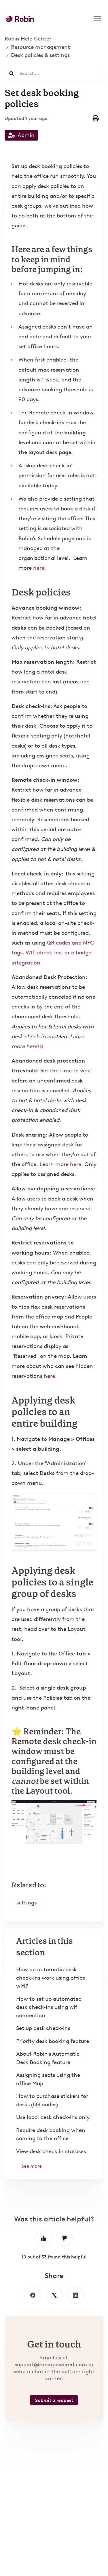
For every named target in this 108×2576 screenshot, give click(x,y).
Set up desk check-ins (43, 2028)
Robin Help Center (28, 39)
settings (26, 1903)
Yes (44, 2238)
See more (32, 2166)
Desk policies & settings (40, 55)
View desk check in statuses (51, 2151)
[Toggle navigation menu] (97, 19)
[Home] (20, 19)
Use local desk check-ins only (53, 2117)
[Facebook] (33, 2295)
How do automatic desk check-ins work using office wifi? (51, 1978)
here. (40, 568)
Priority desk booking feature (53, 2041)
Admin (26, 135)
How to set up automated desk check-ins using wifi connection (49, 2007)
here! (33, 1046)
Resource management (40, 47)
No (64, 2238)
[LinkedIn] (75, 2295)
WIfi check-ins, (44, 953)
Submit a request (54, 2400)
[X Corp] (54, 2295)
